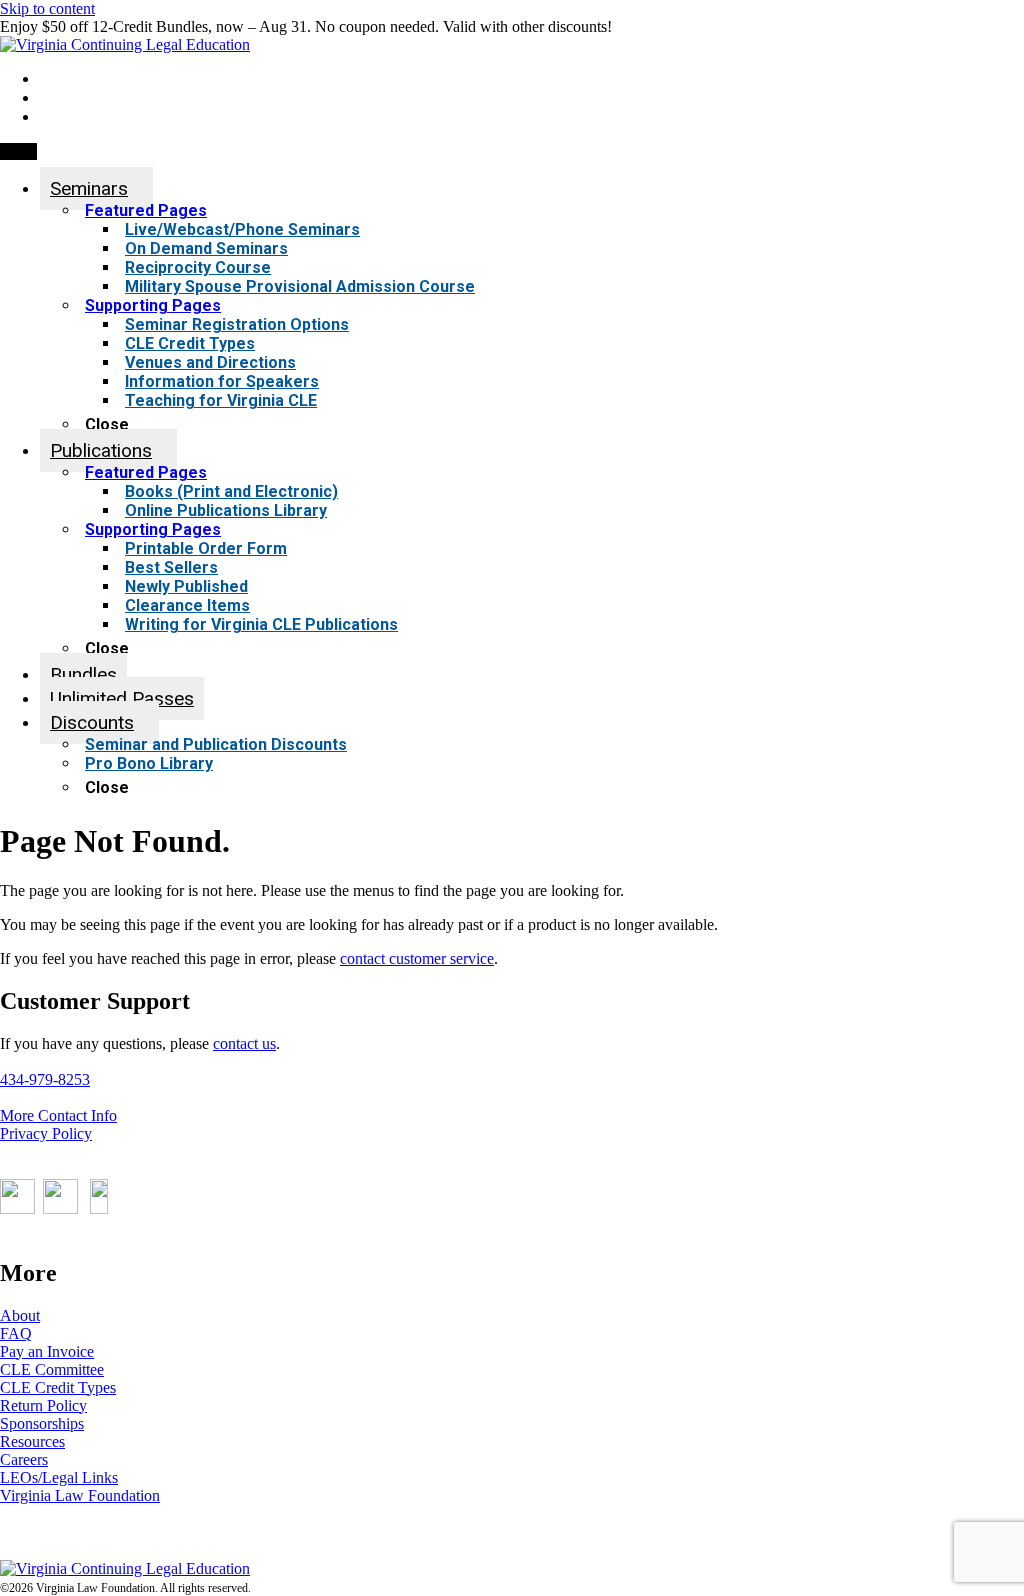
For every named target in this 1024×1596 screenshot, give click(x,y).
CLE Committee (52, 1369)
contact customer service (417, 958)
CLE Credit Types (58, 1387)
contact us (244, 1043)
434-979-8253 (45, 1079)
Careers (24, 1459)
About (20, 1315)
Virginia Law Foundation (80, 1495)
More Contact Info (58, 1115)
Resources (32, 1441)
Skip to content (47, 8)
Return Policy (43, 1405)
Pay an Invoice (47, 1351)
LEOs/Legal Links (59, 1477)
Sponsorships (42, 1423)
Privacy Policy (46, 1133)
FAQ (16, 1333)
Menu (18, 151)
